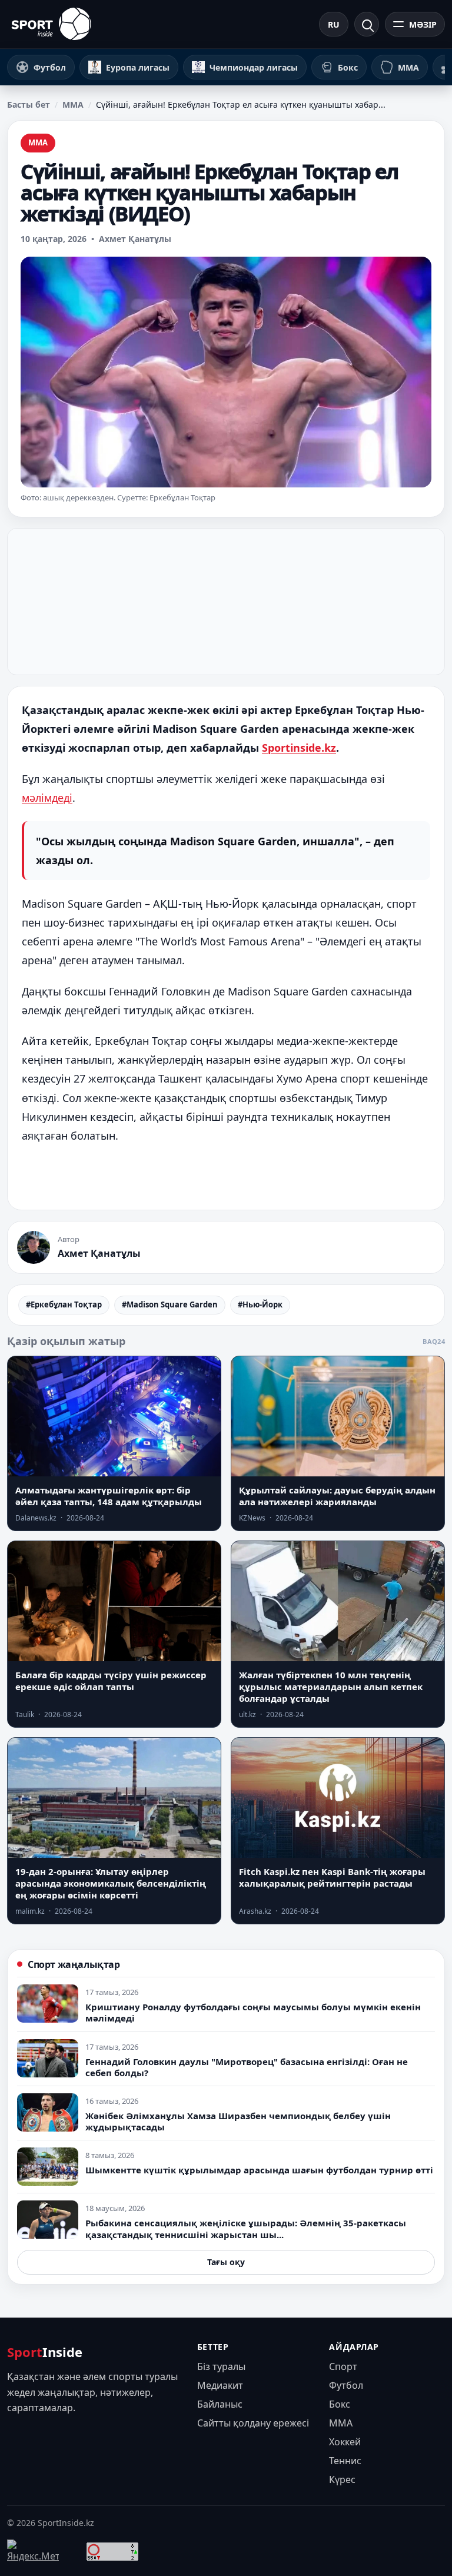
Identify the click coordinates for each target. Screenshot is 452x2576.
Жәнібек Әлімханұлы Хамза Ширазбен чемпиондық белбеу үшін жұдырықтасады (238, 2121)
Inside (45, 2352)
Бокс (340, 2404)
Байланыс (220, 2404)
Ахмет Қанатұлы (135, 239)
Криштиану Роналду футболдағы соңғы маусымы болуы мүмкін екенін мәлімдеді (253, 2012)
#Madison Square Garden (170, 1304)
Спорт (343, 2366)
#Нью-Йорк (260, 1304)
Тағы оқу (226, 2262)
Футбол (346, 2385)
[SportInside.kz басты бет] (51, 24)
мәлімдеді (47, 798)
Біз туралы (221, 2366)
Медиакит (220, 2385)
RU (334, 24)
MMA (73, 104)
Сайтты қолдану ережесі (253, 2423)
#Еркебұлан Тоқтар (64, 1304)
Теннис (345, 2461)
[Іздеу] (367, 24)
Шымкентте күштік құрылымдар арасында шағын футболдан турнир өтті (259, 2170)
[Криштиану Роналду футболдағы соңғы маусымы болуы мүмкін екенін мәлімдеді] (48, 2004)
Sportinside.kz (299, 748)
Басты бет (29, 104)
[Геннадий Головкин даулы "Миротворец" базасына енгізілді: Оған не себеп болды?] (48, 2058)
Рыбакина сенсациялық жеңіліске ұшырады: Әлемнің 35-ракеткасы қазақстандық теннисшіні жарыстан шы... (246, 2228)
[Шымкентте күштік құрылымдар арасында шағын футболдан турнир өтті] (48, 2167)
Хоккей (345, 2442)
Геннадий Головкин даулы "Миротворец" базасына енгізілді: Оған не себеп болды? (247, 2067)
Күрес (342, 2479)
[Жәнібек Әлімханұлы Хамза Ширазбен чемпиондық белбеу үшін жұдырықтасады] (48, 2112)
